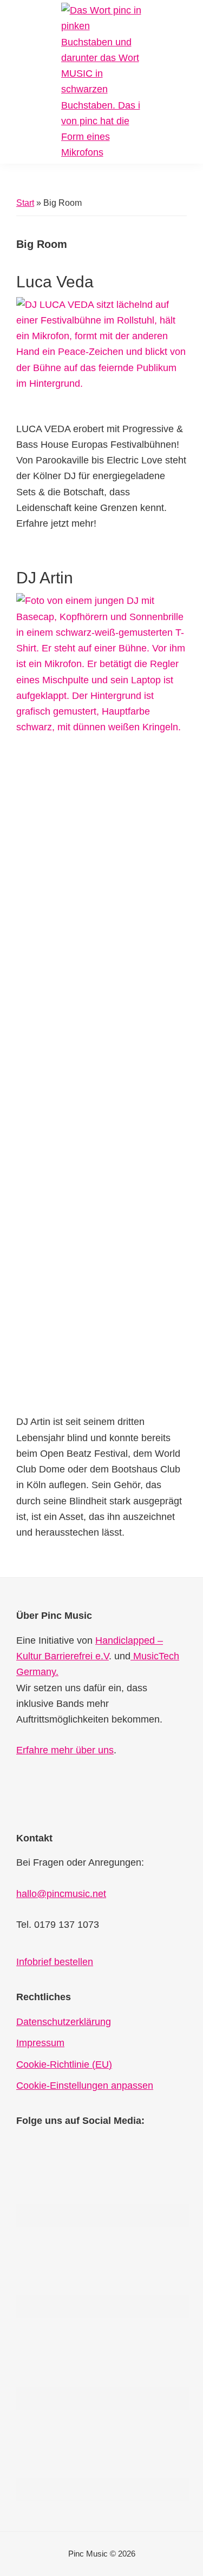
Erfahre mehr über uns (65, 1750)
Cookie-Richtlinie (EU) (64, 2064)
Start (25, 203)
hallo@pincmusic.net (61, 1894)
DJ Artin (45, 578)
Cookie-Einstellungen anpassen (85, 2086)
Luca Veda (55, 282)
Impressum (40, 2043)
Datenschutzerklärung (64, 2022)
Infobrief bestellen (55, 1962)
